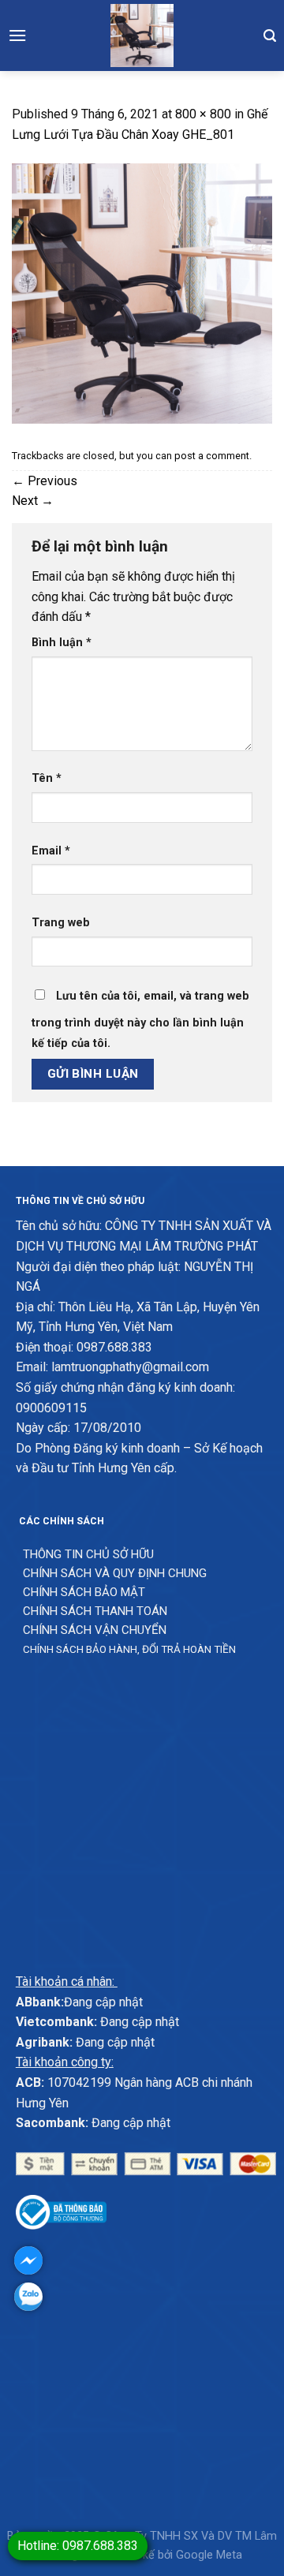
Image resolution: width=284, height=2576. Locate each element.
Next (33, 501)
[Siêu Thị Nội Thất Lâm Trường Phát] (142, 36)
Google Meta (209, 2555)
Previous (45, 481)
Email (51, 851)
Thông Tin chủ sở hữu (88, 1554)
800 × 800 (203, 114)
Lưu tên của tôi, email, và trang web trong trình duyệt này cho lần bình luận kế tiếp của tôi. (140, 1020)
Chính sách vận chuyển (95, 1630)
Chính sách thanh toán (95, 1611)
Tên (47, 778)
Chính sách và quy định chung (115, 1573)
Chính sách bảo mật (84, 1592)
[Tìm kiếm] (270, 36)
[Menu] (17, 35)
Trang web (61, 923)
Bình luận (62, 643)
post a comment (212, 456)
